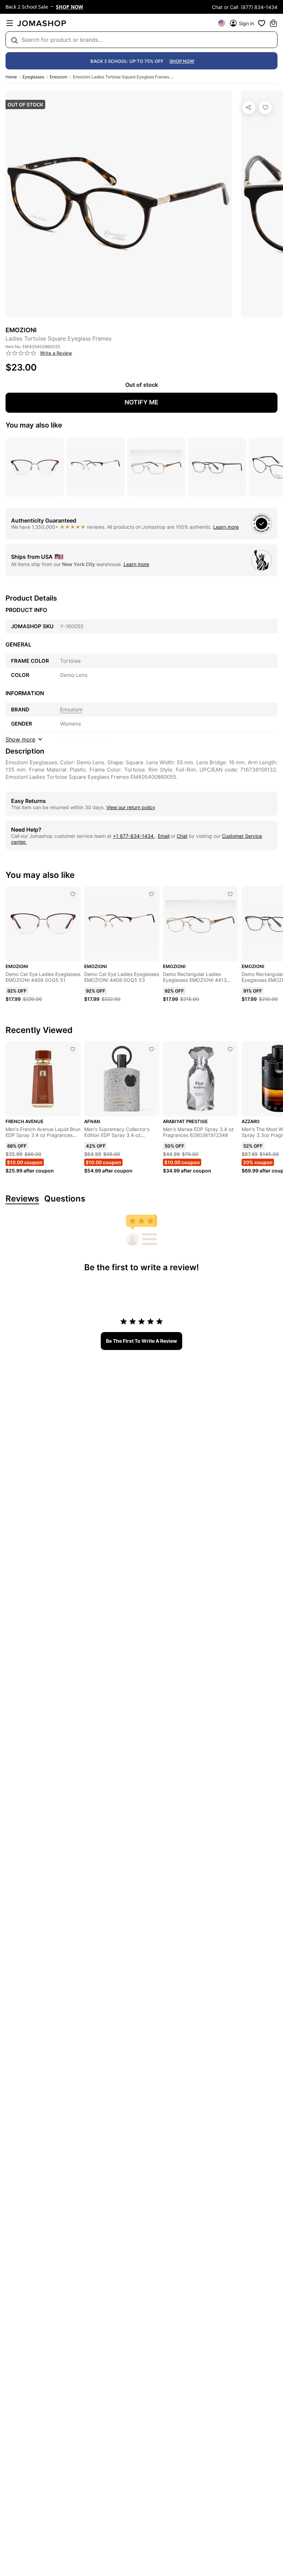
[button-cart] (273, 23)
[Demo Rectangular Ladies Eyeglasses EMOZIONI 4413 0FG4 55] (230, 894)
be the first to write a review (141, 1341)
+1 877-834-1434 (134, 836)
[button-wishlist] (262, 23)
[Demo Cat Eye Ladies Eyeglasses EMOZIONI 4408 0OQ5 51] (73, 894)
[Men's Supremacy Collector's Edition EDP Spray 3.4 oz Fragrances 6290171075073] (152, 1049)
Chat (182, 836)
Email (164, 836)
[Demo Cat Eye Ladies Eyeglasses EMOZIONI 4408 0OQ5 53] (152, 894)
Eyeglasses (33, 77)
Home (11, 77)
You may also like (34, 425)
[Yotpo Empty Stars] (21, 353)
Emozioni (58, 77)
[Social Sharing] (249, 107)
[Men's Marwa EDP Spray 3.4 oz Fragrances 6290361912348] (230, 1049)
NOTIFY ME (141, 402)
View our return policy (131, 807)
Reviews (22, 1199)
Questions (65, 1199)
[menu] (10, 23)
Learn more (226, 527)
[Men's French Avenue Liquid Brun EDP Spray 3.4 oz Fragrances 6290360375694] (73, 1049)
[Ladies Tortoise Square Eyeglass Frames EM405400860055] (265, 107)
